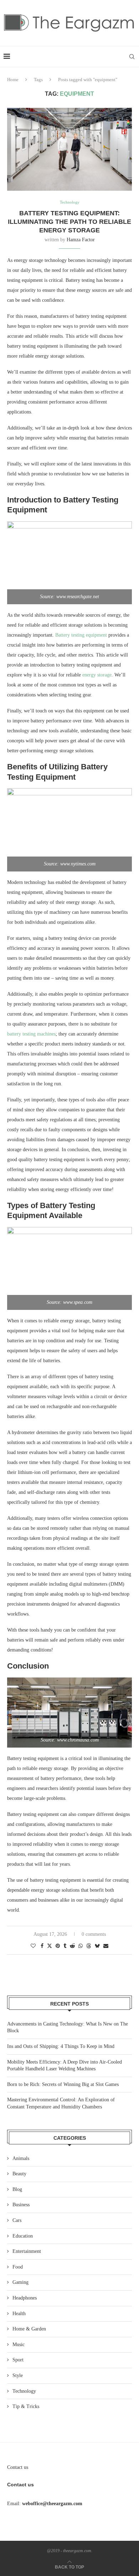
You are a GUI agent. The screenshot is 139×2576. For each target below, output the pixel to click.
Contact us (18, 2467)
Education (23, 2236)
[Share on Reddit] (72, 1946)
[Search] (132, 57)
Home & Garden (29, 2329)
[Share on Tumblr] (65, 1946)
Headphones (25, 2298)
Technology (24, 2391)
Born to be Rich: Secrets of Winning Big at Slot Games (63, 2084)
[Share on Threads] (89, 1946)
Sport (18, 2360)
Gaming (20, 2282)
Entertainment (27, 2251)
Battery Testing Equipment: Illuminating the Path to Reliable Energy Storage (69, 222)
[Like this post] (33, 1946)
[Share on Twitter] (50, 1946)
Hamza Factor (81, 240)
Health (19, 2314)
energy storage (97, 675)
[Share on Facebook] (42, 1946)
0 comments (94, 1934)
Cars (17, 2220)
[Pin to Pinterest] (58, 1946)
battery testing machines (31, 1034)
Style (18, 2375)
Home (13, 80)
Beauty (19, 2174)
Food (18, 2267)
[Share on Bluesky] (97, 1946)
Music (19, 2345)
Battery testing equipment (81, 635)
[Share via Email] (106, 1946)
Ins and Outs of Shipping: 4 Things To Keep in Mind (61, 2046)
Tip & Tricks (26, 2406)
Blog (17, 2189)
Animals (21, 2158)
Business (21, 2205)
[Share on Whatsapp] (81, 1946)
